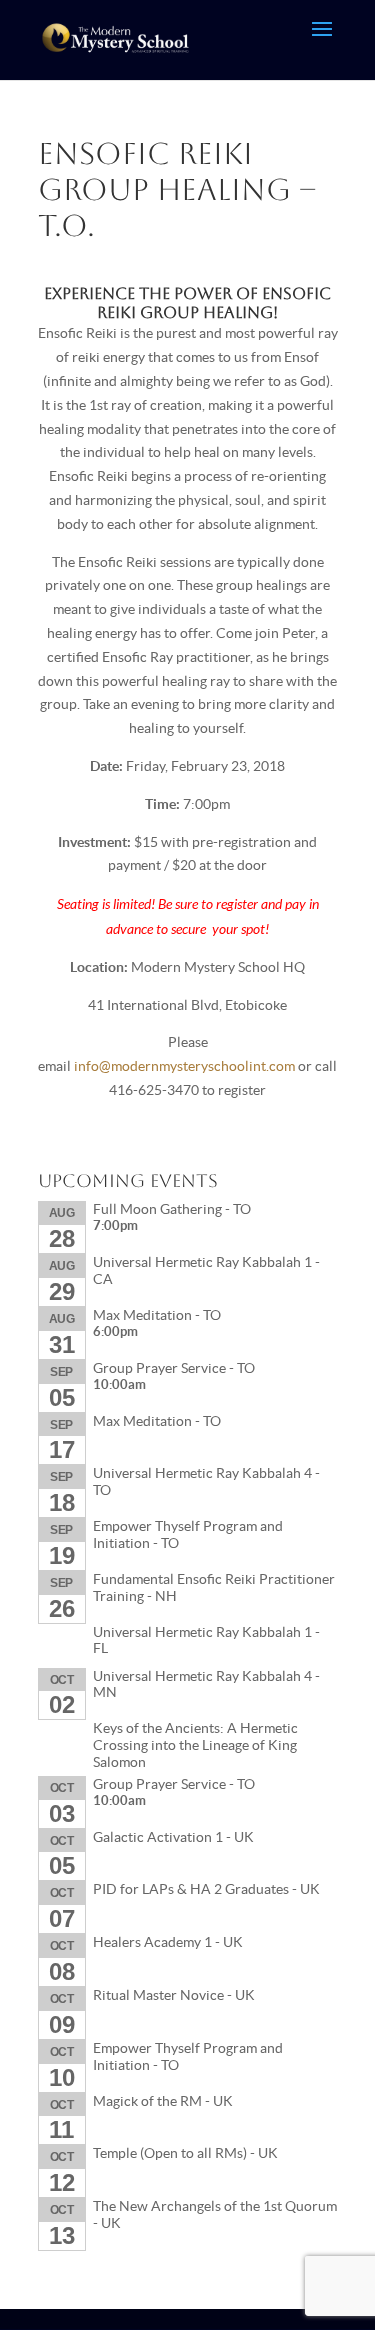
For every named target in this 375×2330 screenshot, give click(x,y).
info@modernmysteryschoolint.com (184, 1066)
